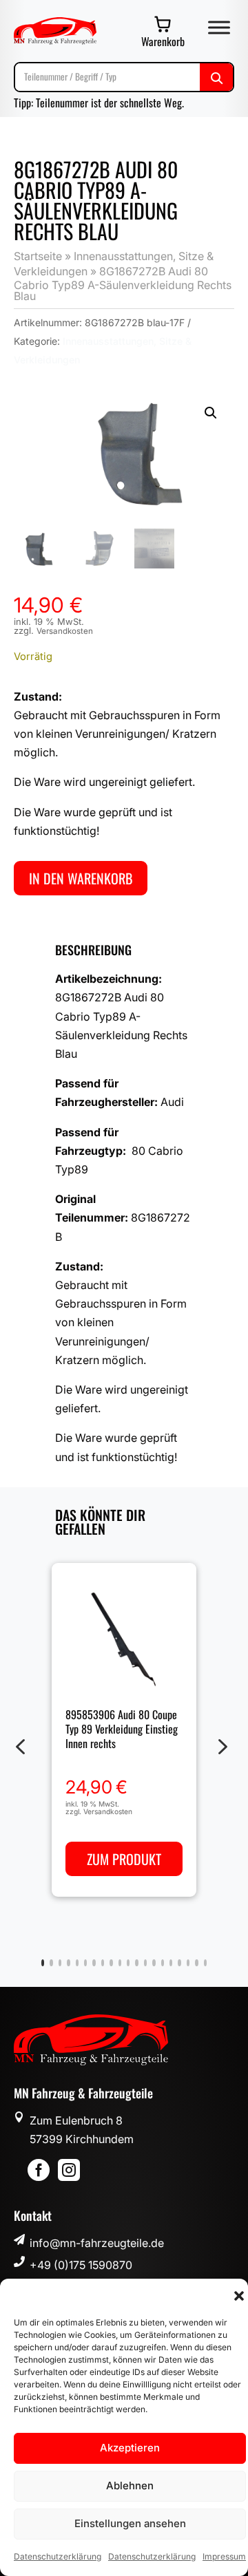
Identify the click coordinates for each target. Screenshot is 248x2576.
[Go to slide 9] (111, 1963)
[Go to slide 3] (60, 1963)
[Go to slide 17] (179, 1963)
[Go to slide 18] (188, 1963)
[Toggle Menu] (219, 27)
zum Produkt (124, 1859)
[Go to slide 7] (94, 1963)
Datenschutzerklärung (58, 2556)
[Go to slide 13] (145, 1963)
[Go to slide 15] (163, 1963)
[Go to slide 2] (51, 1963)
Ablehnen (130, 2485)
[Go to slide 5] (77, 1963)
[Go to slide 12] (136, 1963)
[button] (239, 2296)
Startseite (38, 256)
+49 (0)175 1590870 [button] (81, 2265)
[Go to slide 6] (85, 1963)
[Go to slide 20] (205, 1963)
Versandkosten (65, 631)
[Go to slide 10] (120, 1963)
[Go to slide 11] (128, 1963)
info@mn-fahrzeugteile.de (97, 2243)
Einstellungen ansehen (130, 2523)
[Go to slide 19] (196, 1963)
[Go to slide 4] (68, 1963)
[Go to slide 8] (103, 1963)
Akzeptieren (130, 2448)
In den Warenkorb (81, 878)
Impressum (224, 2556)
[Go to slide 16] (171, 1963)
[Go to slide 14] (154, 1963)
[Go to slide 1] (43, 1963)
